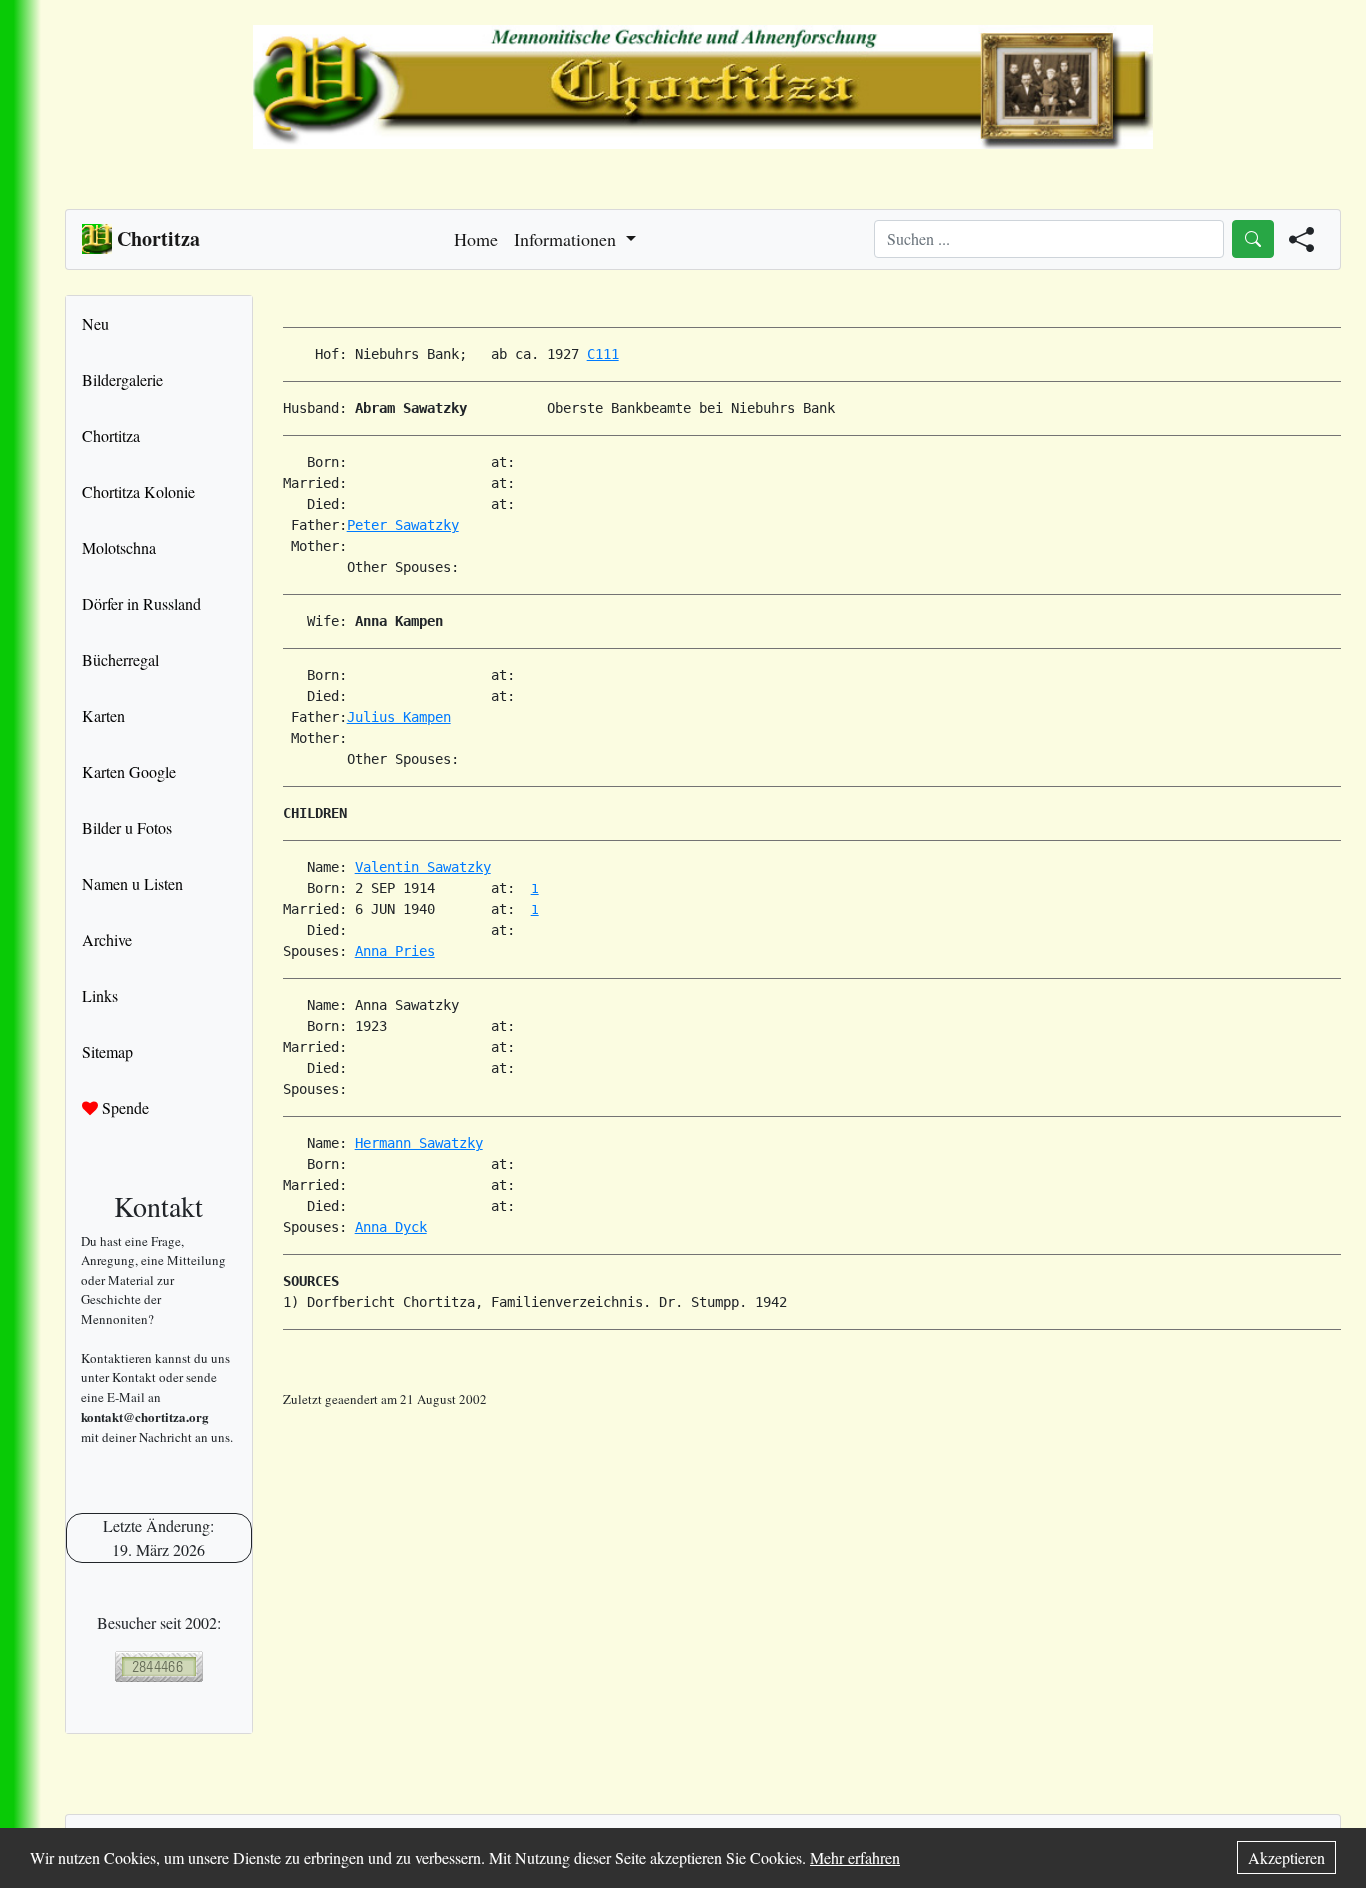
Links (100, 995)
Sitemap (107, 1051)
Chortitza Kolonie (138, 491)
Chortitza (111, 435)
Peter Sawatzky (403, 525)
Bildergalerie (122, 379)
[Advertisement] (812, 1455)
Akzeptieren (1286, 1857)
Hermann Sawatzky (419, 1143)
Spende (123, 1107)
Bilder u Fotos (127, 827)
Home (476, 239)
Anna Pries (395, 951)
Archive (107, 939)
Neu (95, 323)
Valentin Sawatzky (423, 867)
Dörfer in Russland (141, 603)
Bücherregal (120, 659)
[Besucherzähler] (159, 1666)
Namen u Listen (132, 883)
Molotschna (119, 547)
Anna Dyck (391, 1227)
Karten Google (129, 771)
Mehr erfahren (855, 1857)
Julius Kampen (399, 717)
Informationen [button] (567, 239)
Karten (103, 715)
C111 (603, 354)
